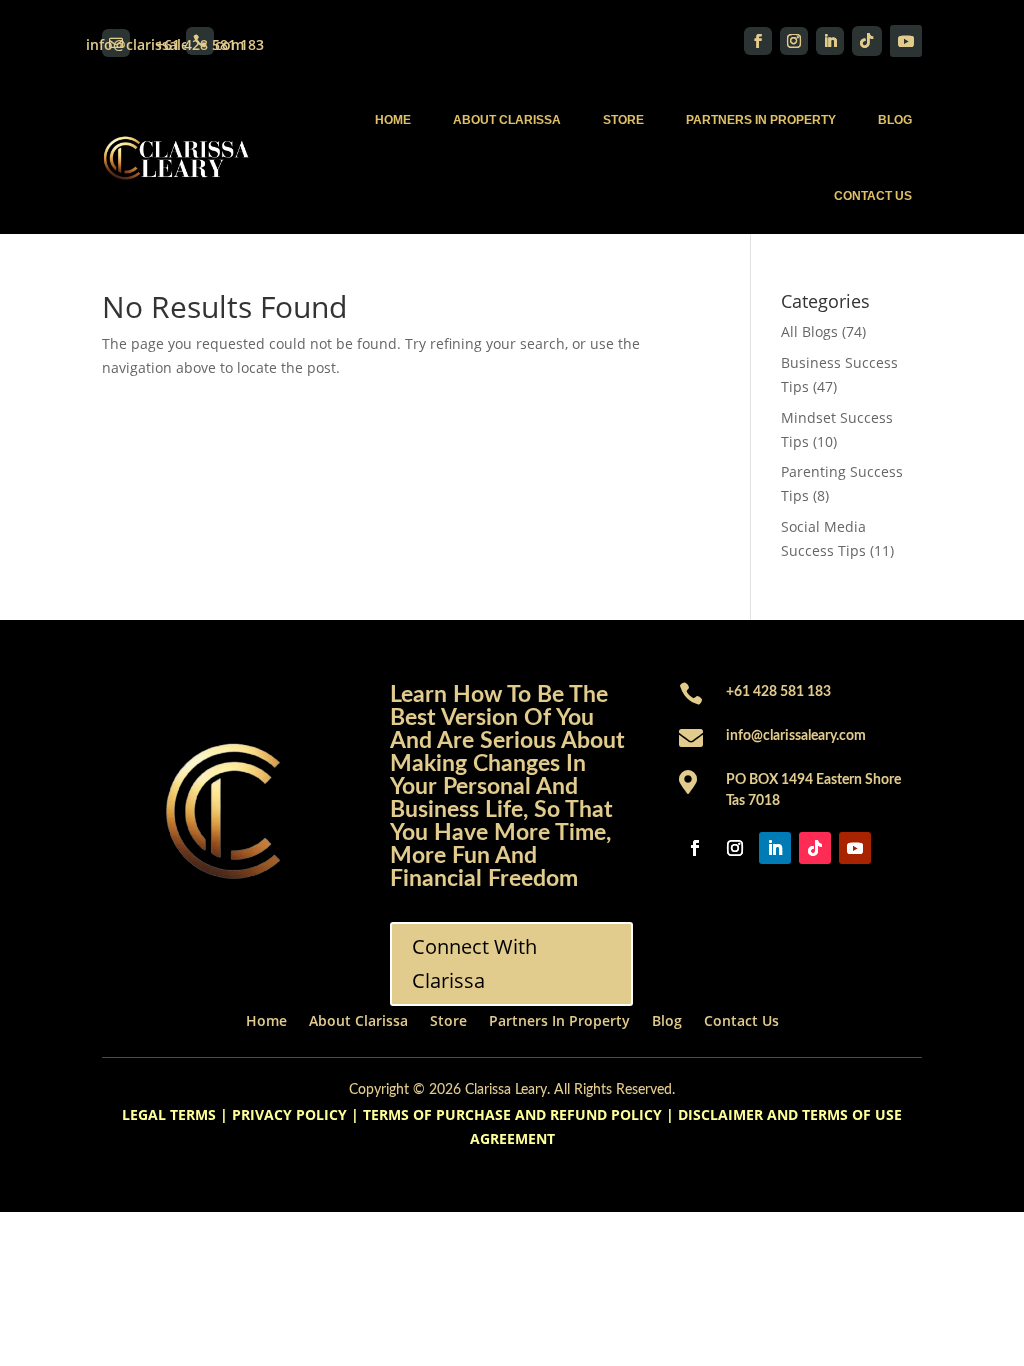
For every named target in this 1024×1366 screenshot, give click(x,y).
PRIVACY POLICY (289, 1114)
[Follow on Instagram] (794, 41)
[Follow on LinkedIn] (830, 41)
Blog (895, 120)
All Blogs (809, 331)
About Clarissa (507, 120)
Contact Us (873, 196)
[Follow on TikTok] (867, 41)
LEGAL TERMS (169, 1114)
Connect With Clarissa (474, 963)
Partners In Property (761, 120)
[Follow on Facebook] (758, 41)
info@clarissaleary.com (796, 736)
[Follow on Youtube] (906, 41)
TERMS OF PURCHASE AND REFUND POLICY (512, 1114)
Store (623, 120)
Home (393, 120)
